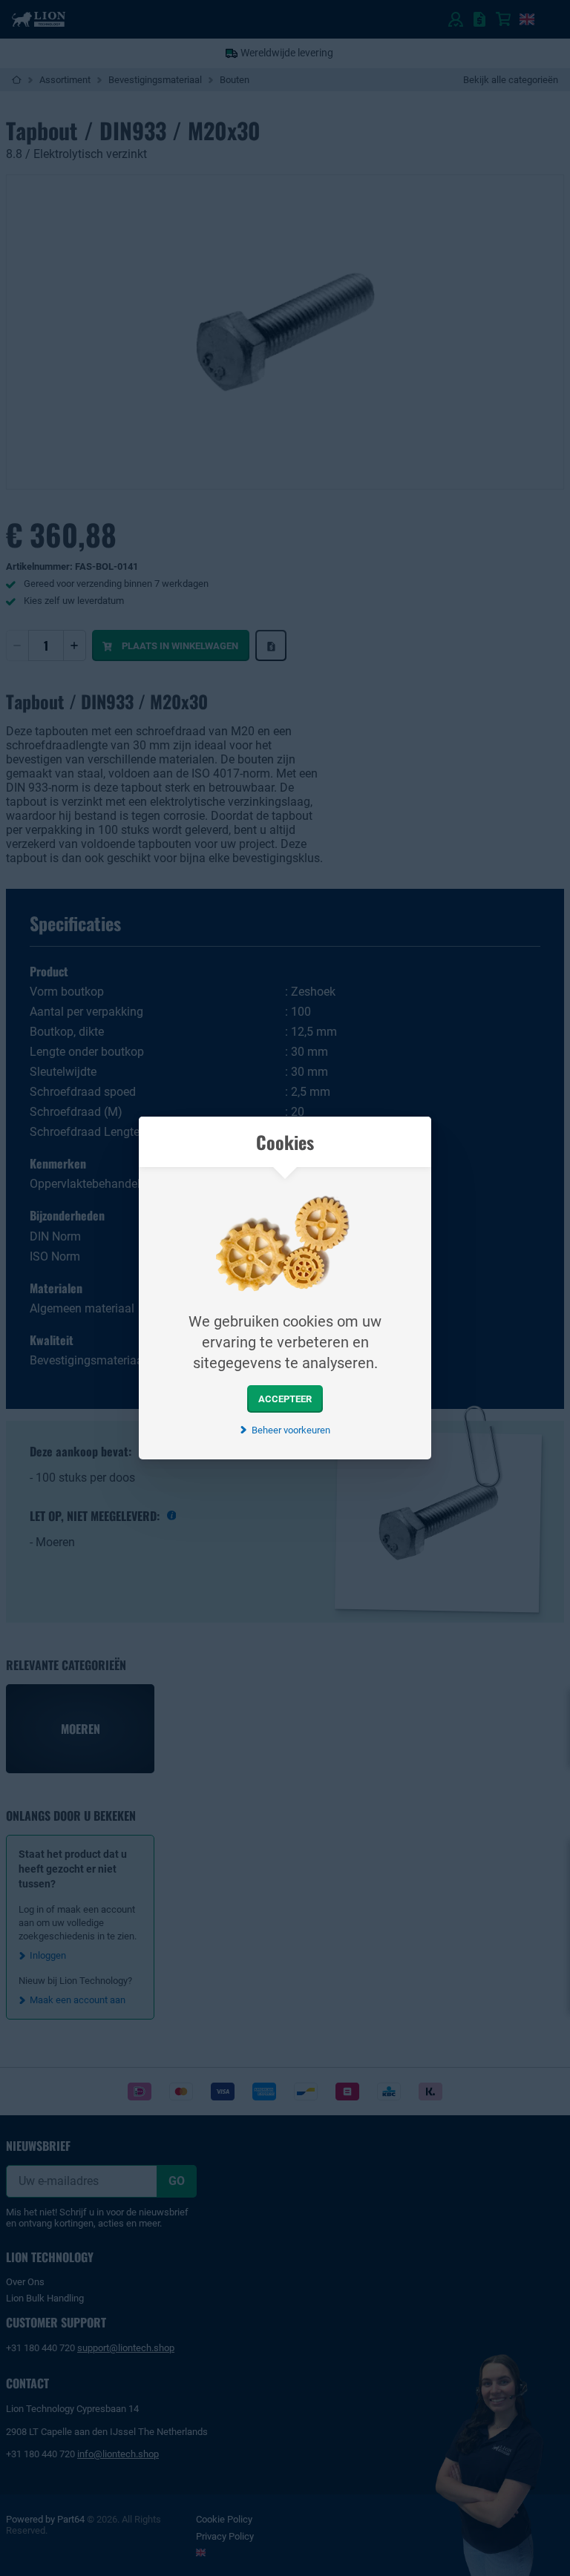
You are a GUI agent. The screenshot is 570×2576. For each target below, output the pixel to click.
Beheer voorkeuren (291, 1430)
